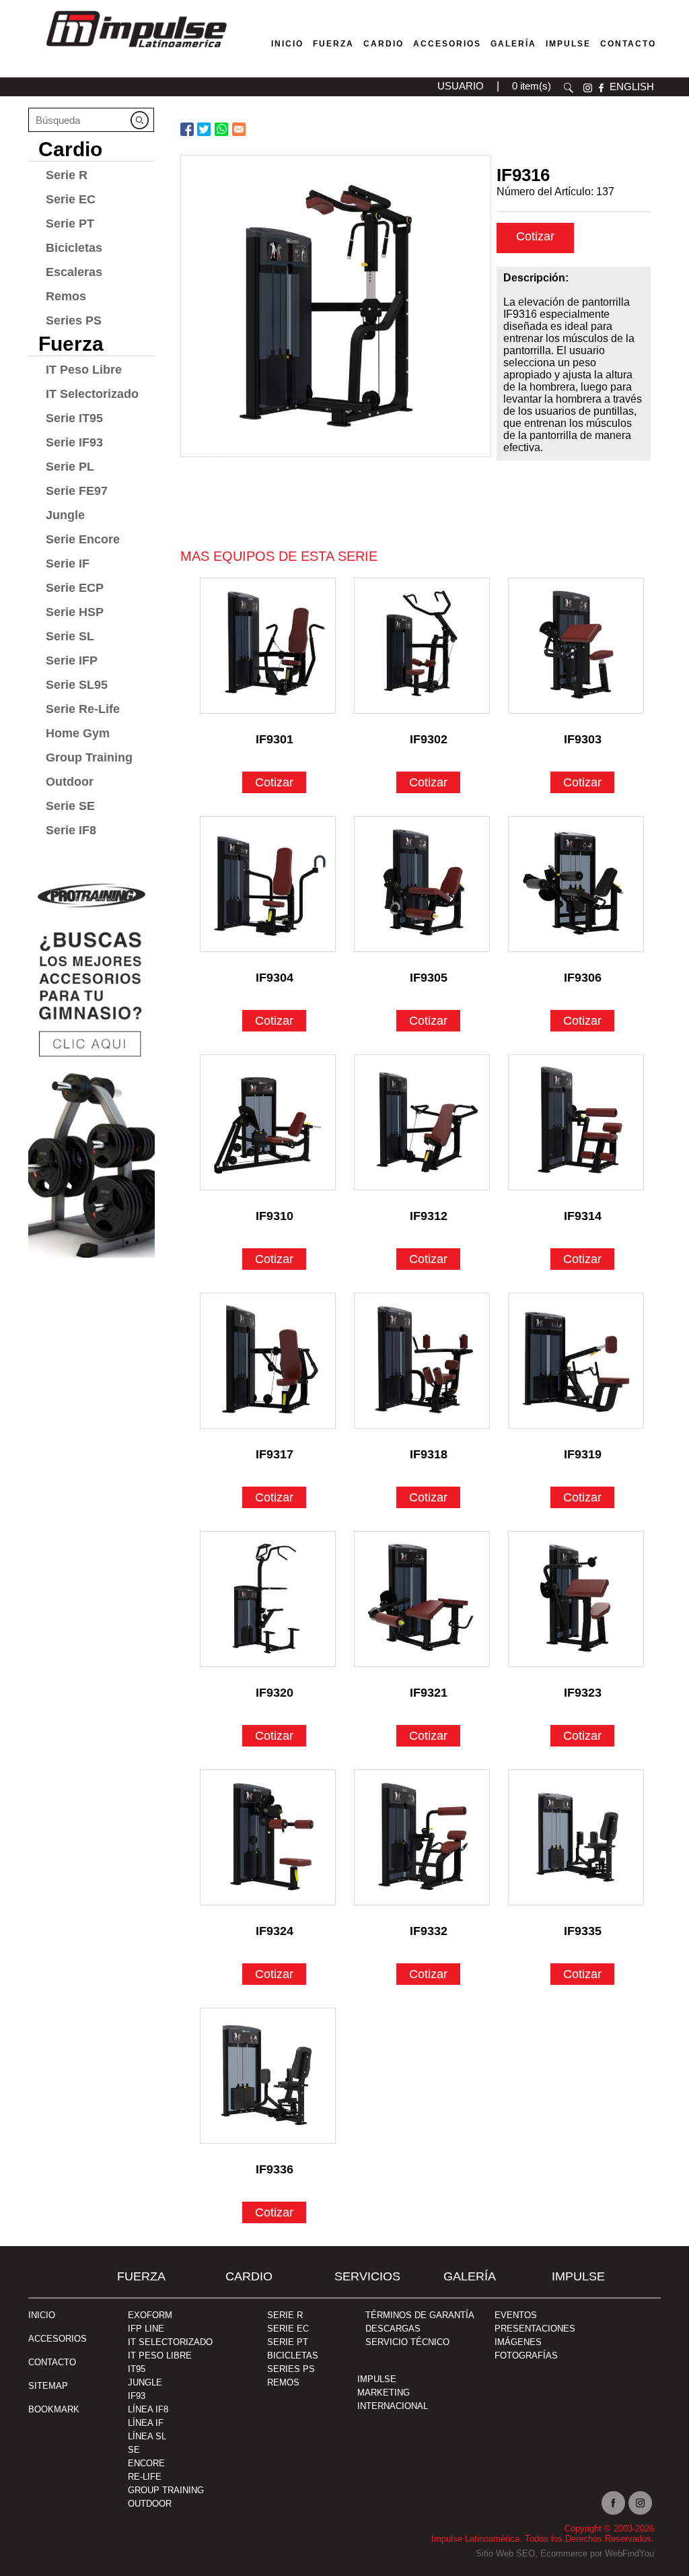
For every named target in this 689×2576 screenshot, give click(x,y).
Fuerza (333, 44)
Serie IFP (72, 660)
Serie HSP (75, 612)
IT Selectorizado (92, 394)
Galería (513, 44)
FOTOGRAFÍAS (526, 2355)
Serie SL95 (77, 685)
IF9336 (275, 2169)
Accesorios (447, 44)
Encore (146, 2463)
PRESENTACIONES (535, 2329)
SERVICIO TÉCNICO (407, 2342)
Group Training (89, 757)
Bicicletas (74, 248)
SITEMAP (48, 2386)
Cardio (384, 44)
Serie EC (71, 199)
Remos (66, 296)
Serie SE (70, 806)
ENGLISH (632, 87)
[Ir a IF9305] (422, 884)
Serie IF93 (74, 442)
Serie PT (70, 224)
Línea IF (146, 2423)
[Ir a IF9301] (268, 646)
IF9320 (275, 1693)
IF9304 (275, 978)
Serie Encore (83, 539)
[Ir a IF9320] (268, 1599)
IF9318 (429, 1454)
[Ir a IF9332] (422, 1837)
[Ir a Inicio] (136, 50)
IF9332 (429, 1931)
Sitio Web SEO (505, 2553)
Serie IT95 (74, 418)
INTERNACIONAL (393, 2406)
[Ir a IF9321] (422, 1599)
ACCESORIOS (58, 2339)
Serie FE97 (77, 491)
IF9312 (429, 1216)
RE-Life (145, 2477)
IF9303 (583, 739)
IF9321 (429, 1693)
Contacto (628, 44)
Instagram (640, 2503)
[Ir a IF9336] (268, 2076)
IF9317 (275, 1454)
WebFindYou (629, 2553)
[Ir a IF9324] (268, 1837)
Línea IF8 (148, 2409)
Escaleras (74, 272)
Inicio (287, 44)
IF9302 (429, 739)
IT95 (137, 2369)
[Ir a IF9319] (576, 1361)
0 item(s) (532, 86)
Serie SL (70, 636)
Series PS (74, 320)
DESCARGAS (393, 2329)
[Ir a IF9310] (268, 1122)
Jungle (65, 515)
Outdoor (70, 782)
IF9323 (583, 1693)
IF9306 (583, 978)
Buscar (569, 88)
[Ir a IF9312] (422, 1122)
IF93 (137, 2396)
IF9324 (275, 1931)
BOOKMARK (54, 2409)
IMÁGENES (518, 2342)
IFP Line (146, 2329)
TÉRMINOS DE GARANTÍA (420, 2315)
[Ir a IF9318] (422, 1361)
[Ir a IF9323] (576, 1599)
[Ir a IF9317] (268, 1361)
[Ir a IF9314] (576, 1122)
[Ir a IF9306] (576, 884)
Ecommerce (564, 2553)
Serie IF (68, 564)
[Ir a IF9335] (576, 1837)
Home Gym (78, 733)
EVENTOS (516, 2315)
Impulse (568, 44)
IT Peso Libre (84, 370)
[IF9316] (336, 306)
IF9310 (275, 1216)
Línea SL (147, 2436)
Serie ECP (75, 588)
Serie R (67, 175)
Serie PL (70, 467)
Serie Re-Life (83, 709)
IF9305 (429, 978)
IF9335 (583, 1931)
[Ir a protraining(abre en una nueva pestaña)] (92, 1063)
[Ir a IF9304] (268, 884)
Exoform (150, 2315)
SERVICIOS (367, 2276)
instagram (588, 88)
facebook (601, 88)
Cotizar (535, 236)
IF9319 (583, 1454)
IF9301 (275, 739)
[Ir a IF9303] (576, 646)
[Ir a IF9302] (422, 646)
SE (134, 2450)
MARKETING (384, 2393)
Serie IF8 (71, 830)
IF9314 (583, 1216)
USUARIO (461, 86)
